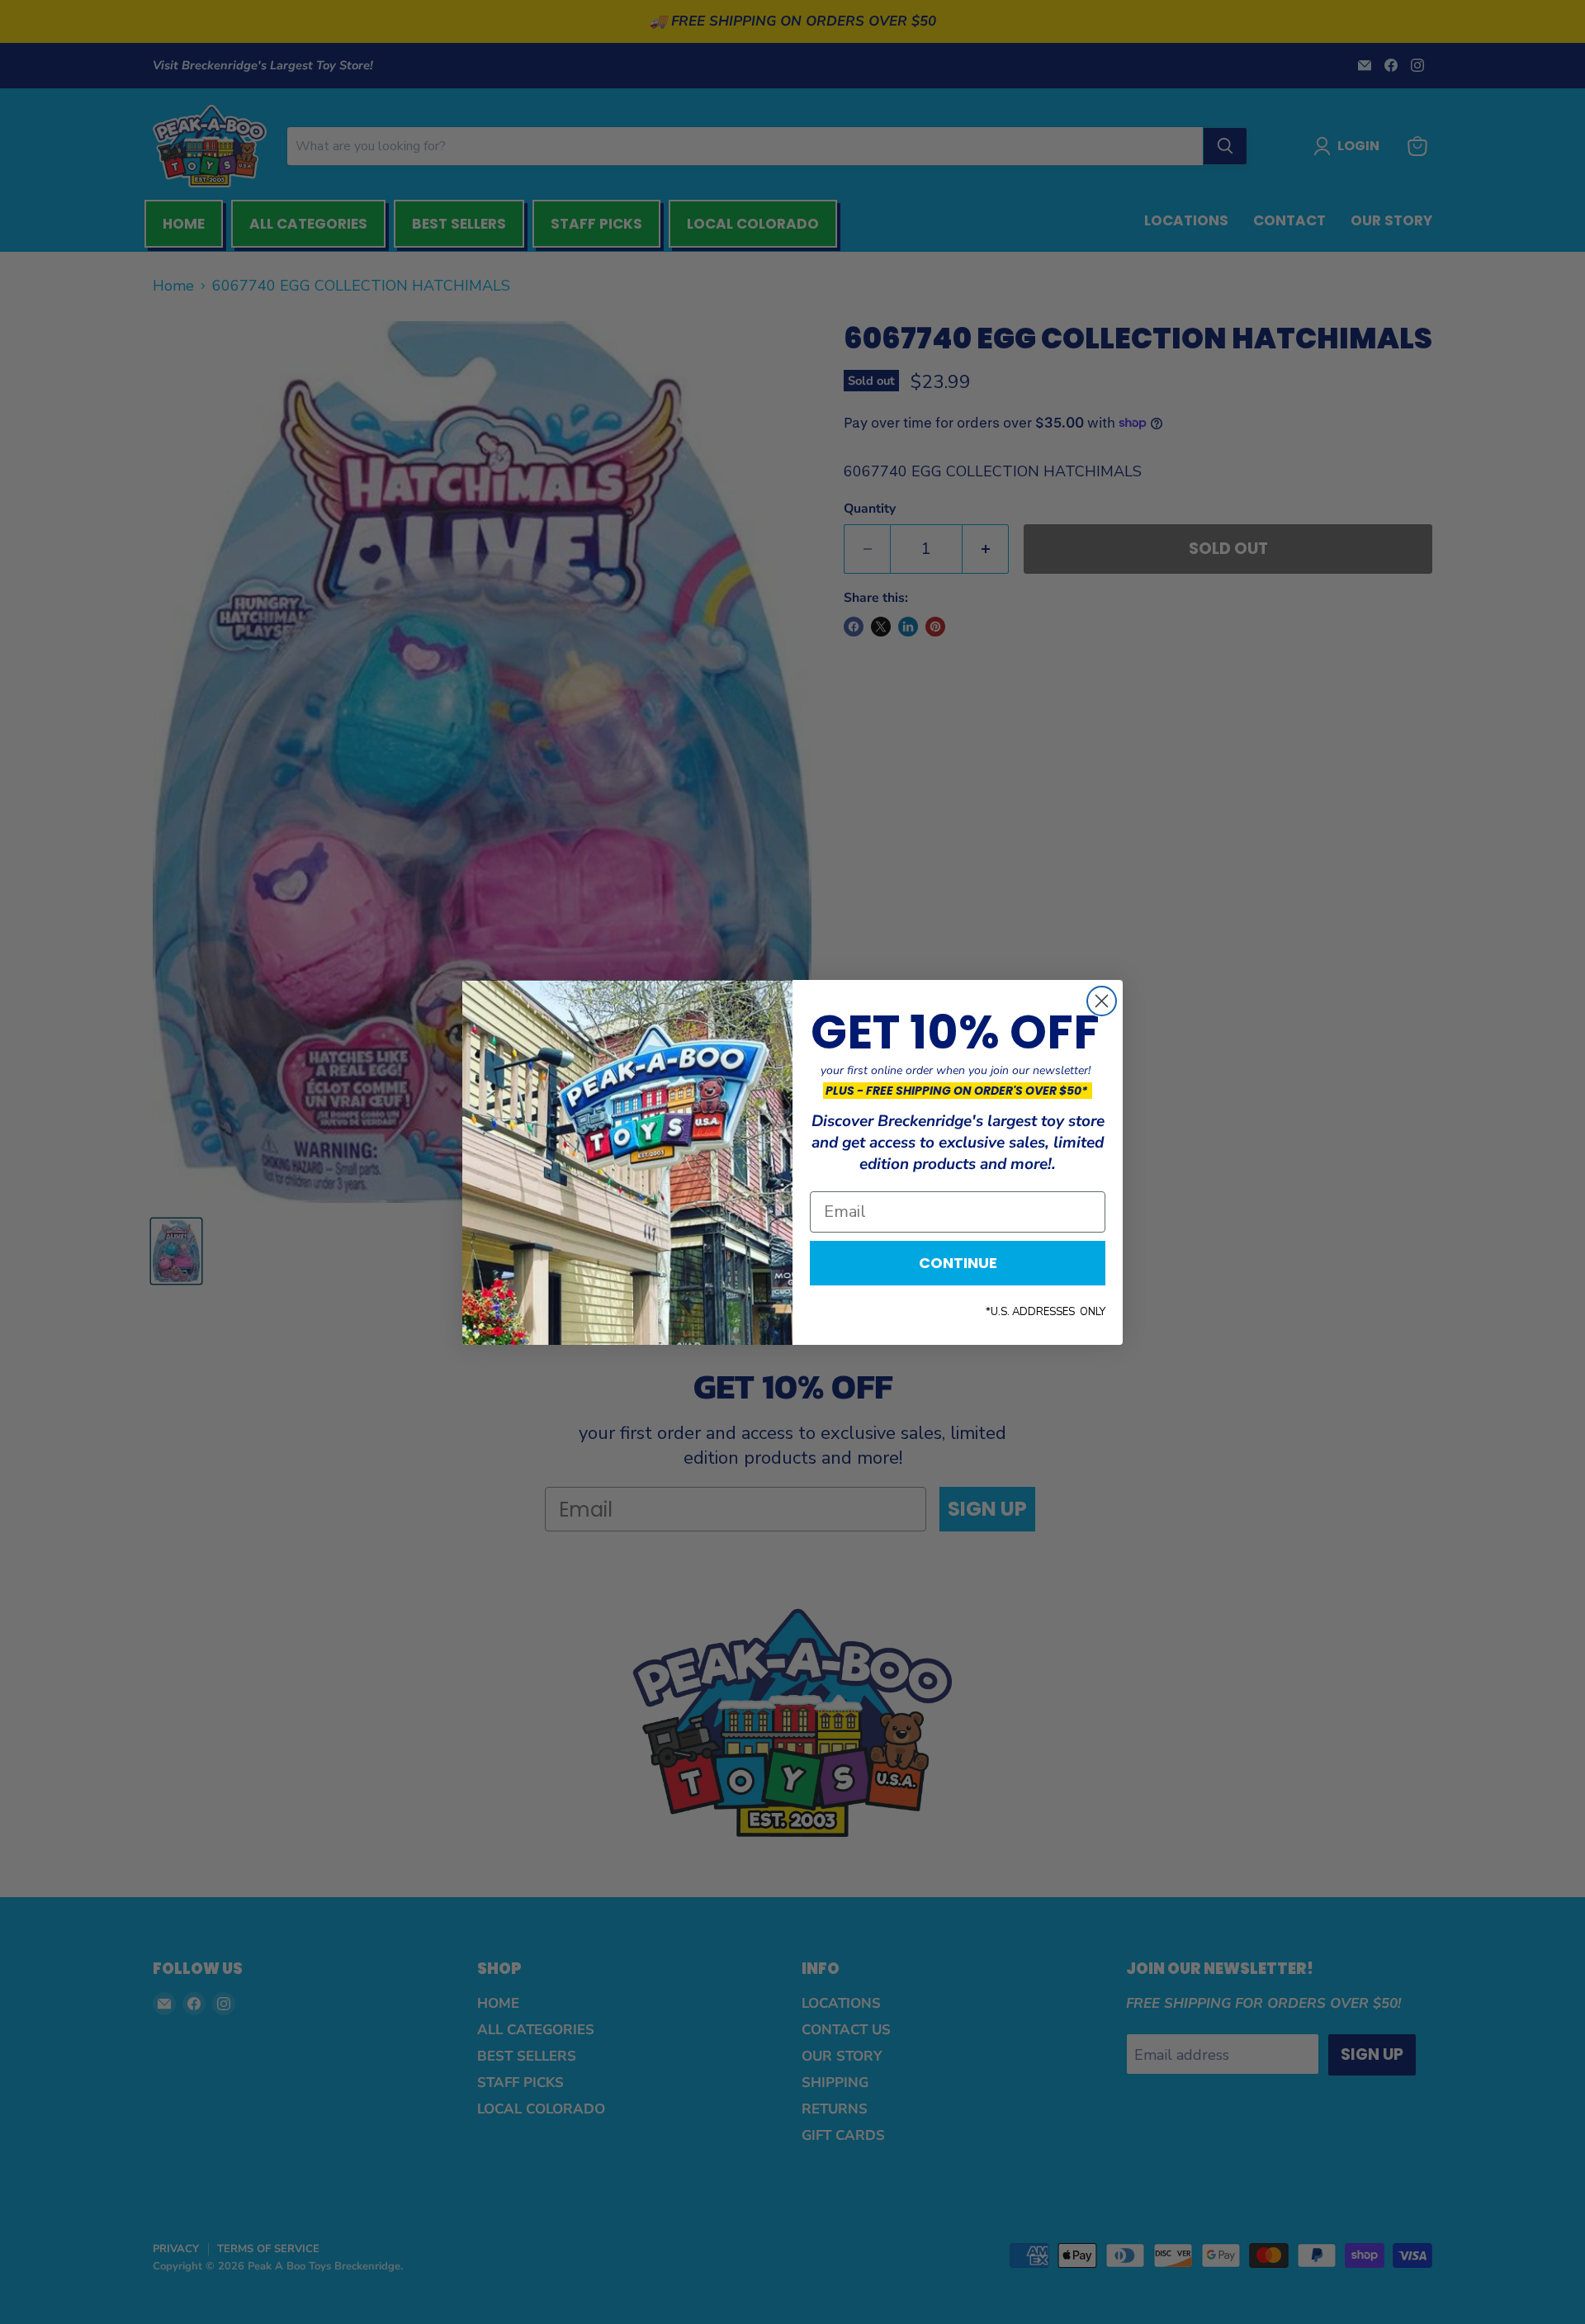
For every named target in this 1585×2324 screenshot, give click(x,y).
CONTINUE (958, 1263)
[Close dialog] (1102, 1001)
